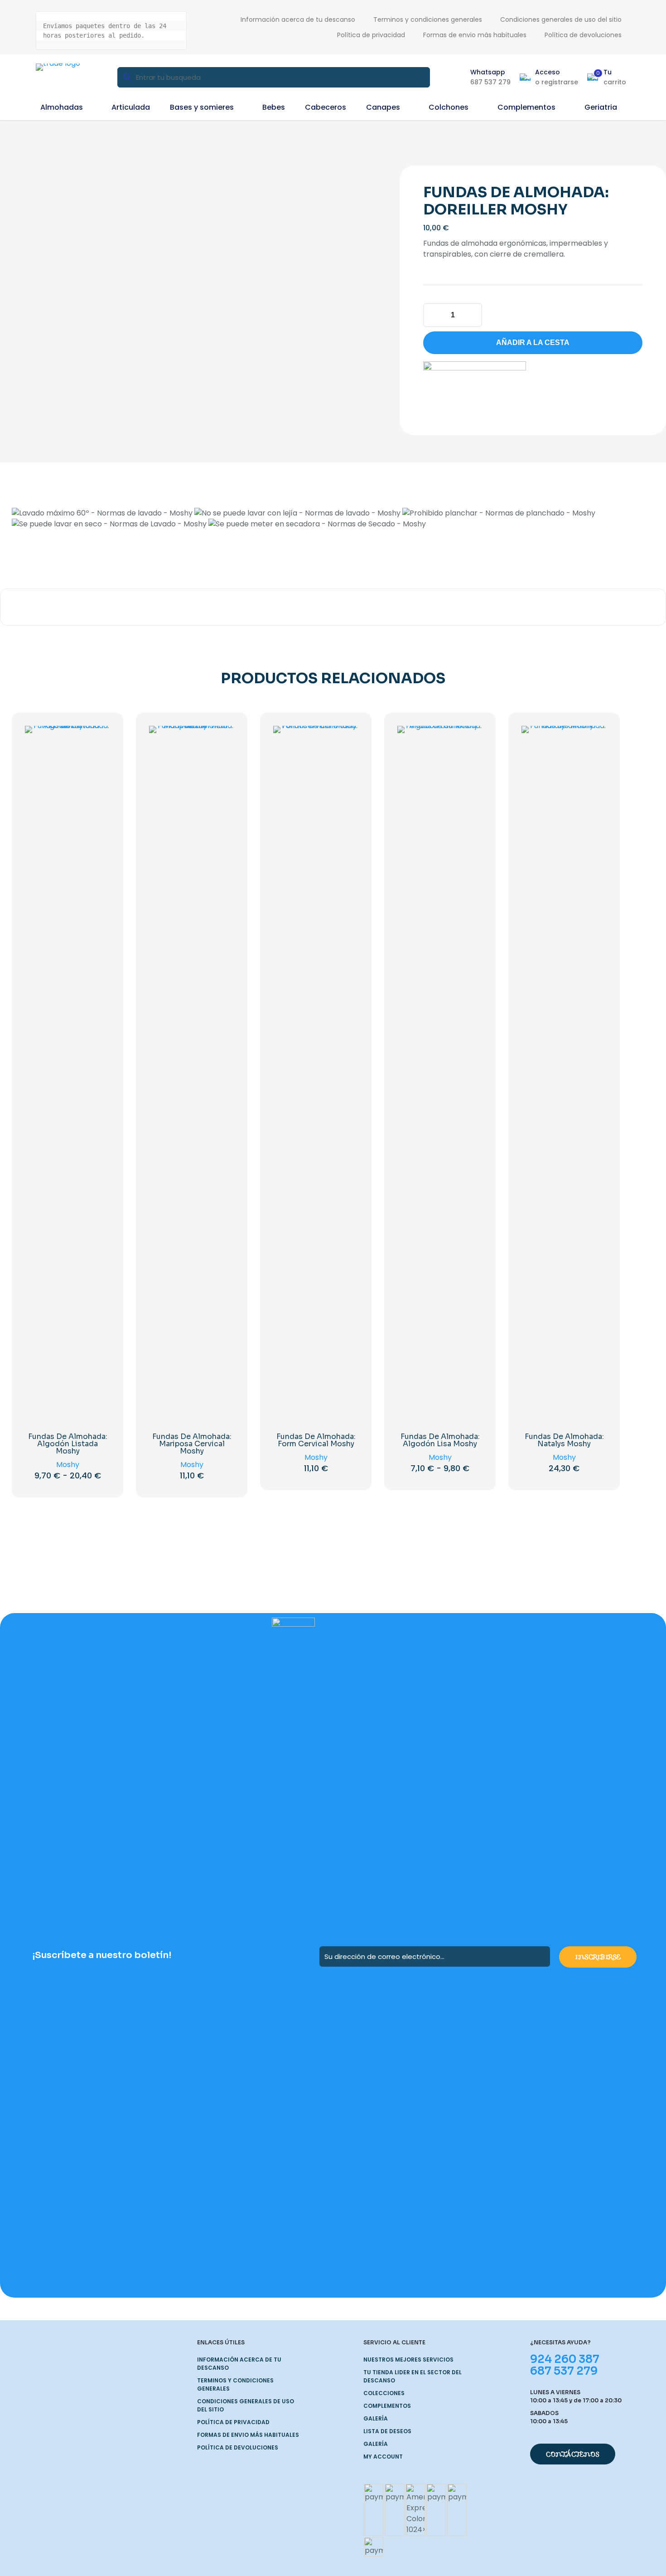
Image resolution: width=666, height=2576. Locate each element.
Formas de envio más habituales (248, 2435)
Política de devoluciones (238, 2447)
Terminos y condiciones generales (235, 2384)
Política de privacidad (233, 2422)
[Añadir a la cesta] (222, 739)
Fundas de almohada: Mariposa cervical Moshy (192, 1444)
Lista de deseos (387, 2431)
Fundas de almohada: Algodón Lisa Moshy (440, 1440)
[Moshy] (475, 387)
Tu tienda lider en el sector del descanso (413, 2376)
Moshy (68, 1465)
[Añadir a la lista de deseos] (97, 758)
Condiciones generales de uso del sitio (246, 2405)
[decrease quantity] (433, 315)
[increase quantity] (472, 315)
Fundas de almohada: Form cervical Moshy (316, 1440)
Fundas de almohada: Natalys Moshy (564, 1440)
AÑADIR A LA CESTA (533, 343)
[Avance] (97, 778)
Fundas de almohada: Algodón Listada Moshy (68, 1444)
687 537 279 (564, 2371)
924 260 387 (565, 2359)
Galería (376, 2418)
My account (383, 2457)
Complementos (387, 2406)
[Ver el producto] (97, 739)
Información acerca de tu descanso (239, 2364)
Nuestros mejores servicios (408, 2360)
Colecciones (384, 2393)
